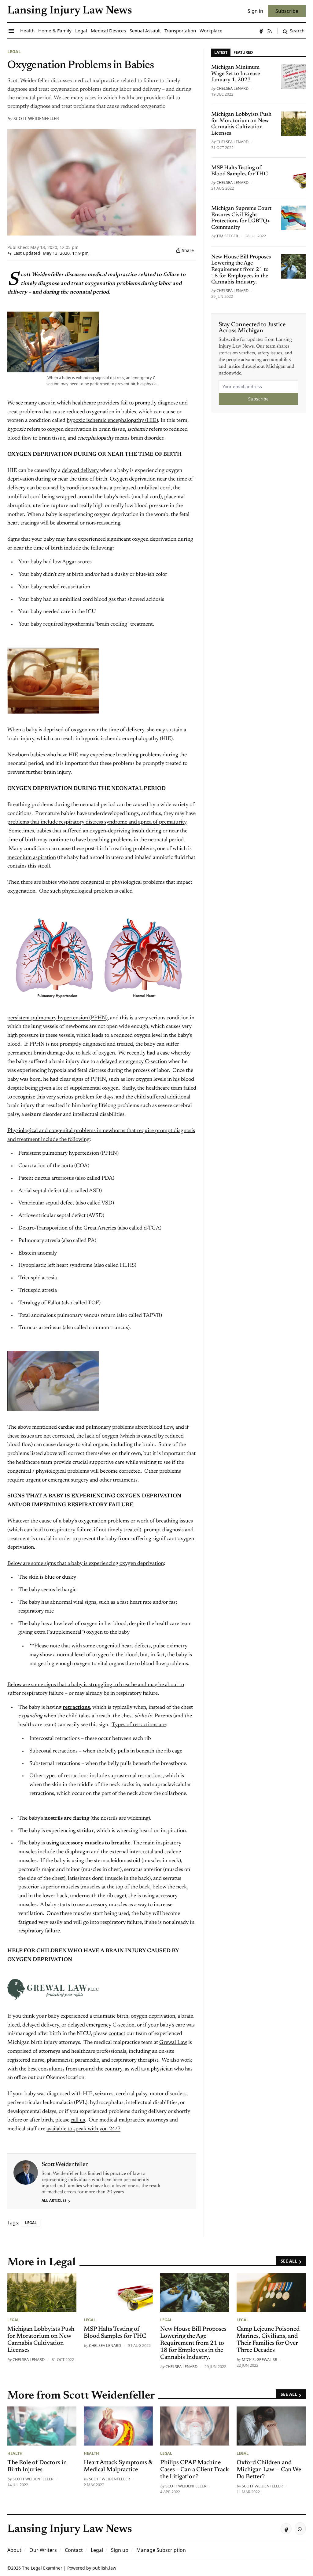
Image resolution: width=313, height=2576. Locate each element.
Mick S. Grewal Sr (260, 2359)
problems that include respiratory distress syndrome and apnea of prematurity (97, 822)
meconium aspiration (32, 858)
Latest (221, 52)
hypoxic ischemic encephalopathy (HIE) (112, 421)
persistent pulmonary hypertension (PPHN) (57, 1018)
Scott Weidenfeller (36, 118)
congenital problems (72, 1131)
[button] (120, 2550)
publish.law (104, 2568)
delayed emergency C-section (133, 1062)
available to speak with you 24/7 (83, 2129)
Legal (14, 51)
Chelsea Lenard (232, 88)
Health (15, 2453)
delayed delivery (80, 471)
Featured (243, 52)
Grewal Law (173, 2043)
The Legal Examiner (42, 2568)
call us (78, 2120)
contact (117, 2034)
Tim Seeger (227, 236)
